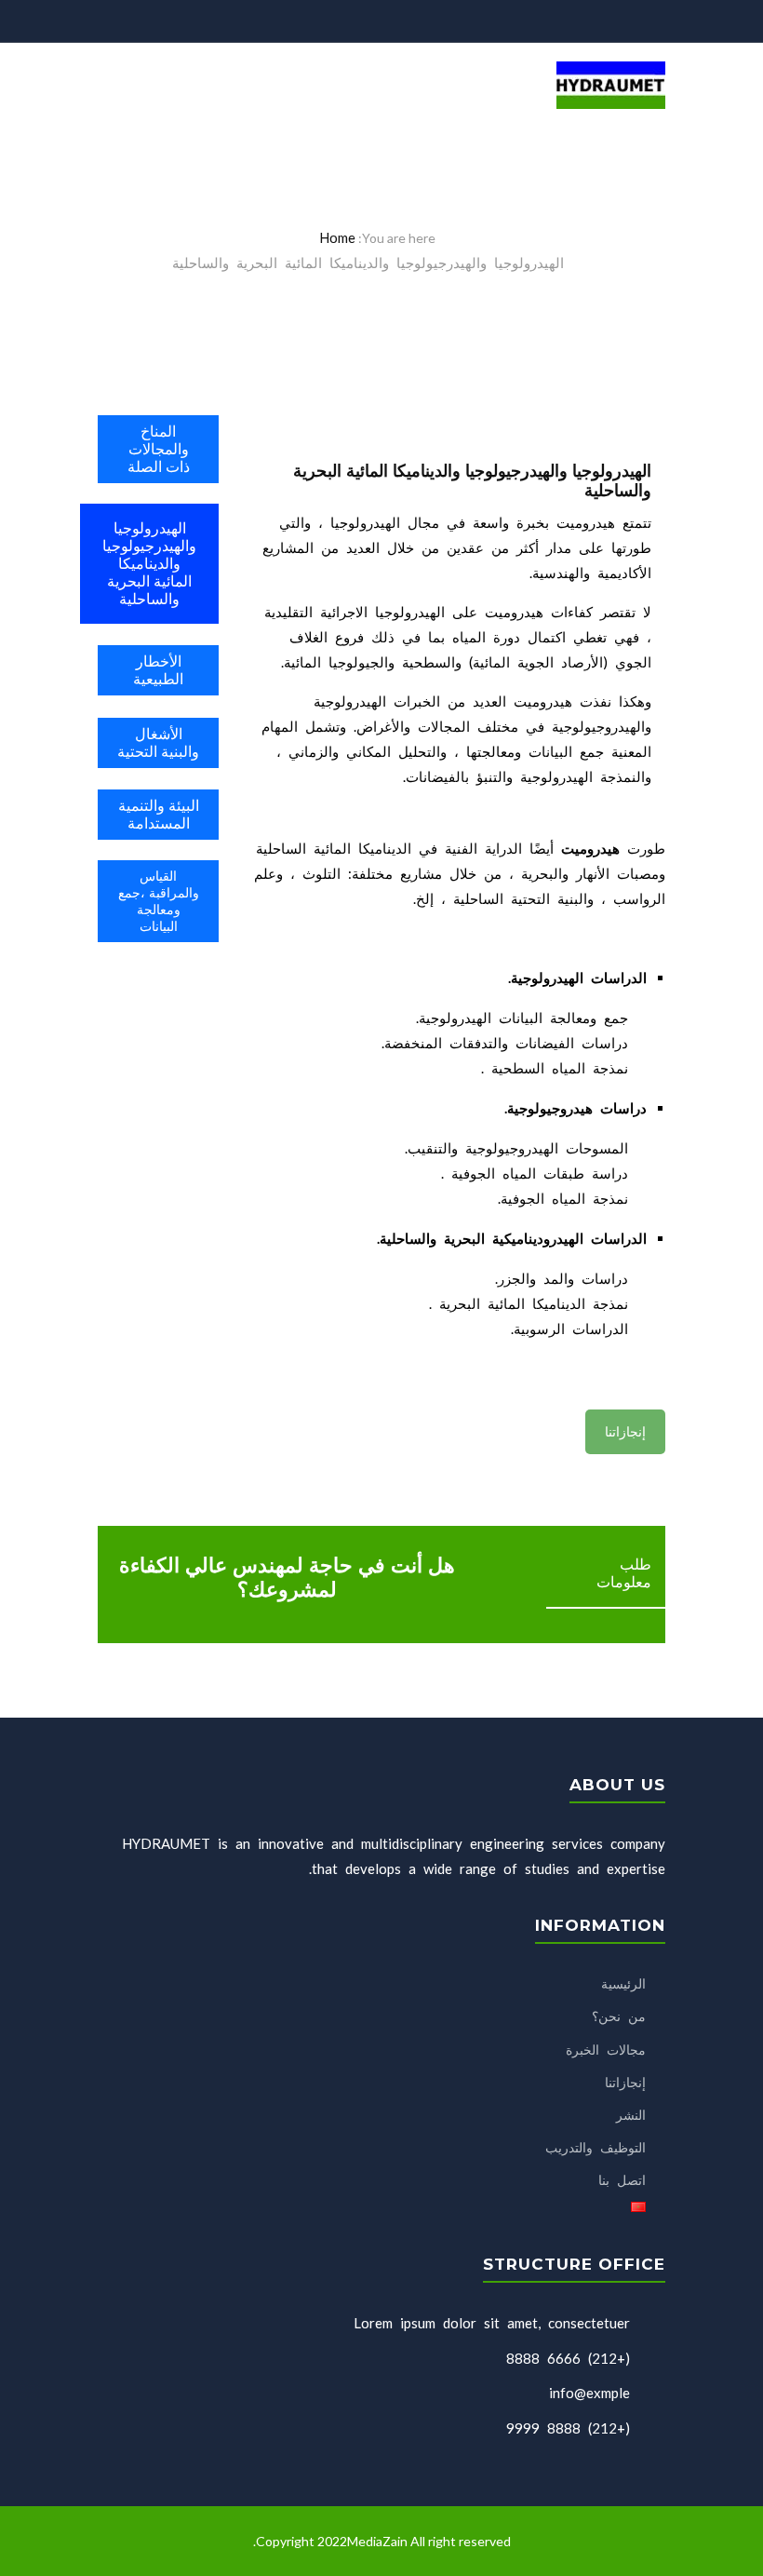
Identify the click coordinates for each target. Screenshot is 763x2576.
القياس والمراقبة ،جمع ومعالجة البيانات (159, 901)
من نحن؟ (619, 2016)
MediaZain (379, 2541)
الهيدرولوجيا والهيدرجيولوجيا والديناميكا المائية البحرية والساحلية (149, 564)
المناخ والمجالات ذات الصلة (159, 449)
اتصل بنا (622, 2180)
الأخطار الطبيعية (158, 670)
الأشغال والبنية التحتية (158, 743)
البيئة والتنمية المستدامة (159, 815)
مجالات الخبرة (606, 2050)
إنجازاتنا (625, 1432)
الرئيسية (623, 1983)
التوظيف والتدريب (596, 2147)
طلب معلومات (624, 1573)
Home (337, 237)
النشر (631, 2115)
